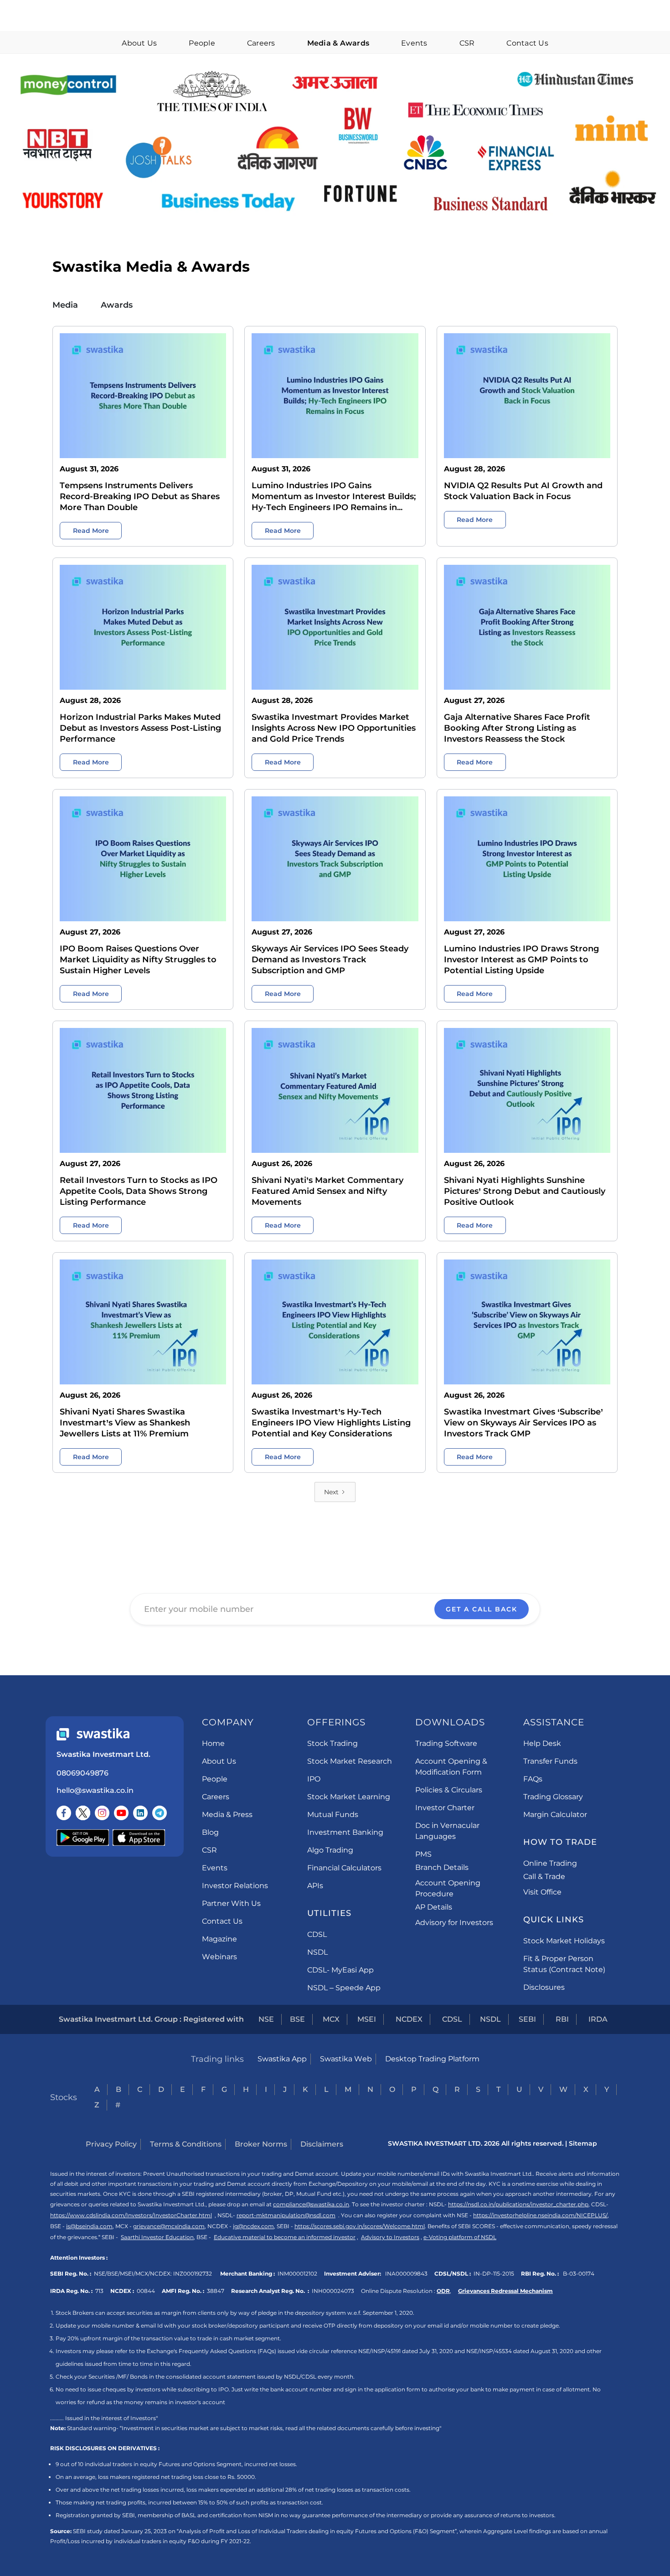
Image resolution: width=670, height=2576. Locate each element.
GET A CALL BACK (482, 1609)
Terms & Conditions (186, 2144)
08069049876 (82, 1773)
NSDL (317, 1952)
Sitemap (583, 2143)
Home (213, 1743)
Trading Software (446, 1743)
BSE (297, 2019)
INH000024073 (333, 2291)
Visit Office (542, 1892)
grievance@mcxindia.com (169, 2226)
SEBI (527, 2019)
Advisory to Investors (390, 2237)
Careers (261, 43)
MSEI (367, 2019)
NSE (266, 2019)
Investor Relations (235, 1886)
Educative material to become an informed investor (285, 2237)
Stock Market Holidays (564, 1941)
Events (414, 43)
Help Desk (542, 1743)
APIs (315, 1886)
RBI (562, 2019)
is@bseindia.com (89, 2226)
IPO (314, 1779)
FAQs (533, 1779)
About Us (139, 43)
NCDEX (409, 2019)
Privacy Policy (111, 2144)
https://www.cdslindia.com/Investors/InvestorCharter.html (131, 2215)
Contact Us (527, 43)
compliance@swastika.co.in (311, 2204)
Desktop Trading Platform (432, 2059)
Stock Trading (332, 1743)
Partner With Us (231, 1903)
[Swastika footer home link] (93, 1734)
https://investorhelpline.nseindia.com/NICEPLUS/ (540, 2215)
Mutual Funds (333, 1815)
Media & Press (227, 1815)
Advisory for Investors (454, 1923)
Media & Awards (338, 43)
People (202, 43)
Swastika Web (346, 2059)
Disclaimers (322, 2144)
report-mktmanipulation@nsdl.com (286, 2215)
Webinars (219, 1957)
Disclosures (544, 1987)
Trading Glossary (553, 1797)
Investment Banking (345, 1832)
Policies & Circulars (449, 1790)
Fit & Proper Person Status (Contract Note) (564, 1964)
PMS (423, 1854)
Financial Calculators (344, 1868)
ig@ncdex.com (253, 2226)
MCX (331, 2019)
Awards (117, 305)
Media (65, 305)
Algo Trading (330, 1850)
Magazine (219, 1939)
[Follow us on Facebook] (64, 1813)
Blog (210, 1832)
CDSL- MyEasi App (340, 1970)
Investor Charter (445, 1808)
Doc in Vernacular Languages (447, 1831)
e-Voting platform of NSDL (460, 2237)
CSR (467, 43)
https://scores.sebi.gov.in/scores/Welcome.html (360, 2226)
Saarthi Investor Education (157, 2237)
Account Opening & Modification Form (451, 1767)
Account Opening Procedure (448, 1888)
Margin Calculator (555, 1815)
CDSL (317, 1934)
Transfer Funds (550, 1761)
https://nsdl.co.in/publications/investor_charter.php (518, 2204)
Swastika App (282, 2059)
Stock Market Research (350, 1761)
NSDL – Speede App (344, 1988)
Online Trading (550, 1863)
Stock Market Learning (349, 1797)
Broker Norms (261, 2144)
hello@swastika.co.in (95, 1790)
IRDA (598, 2019)
